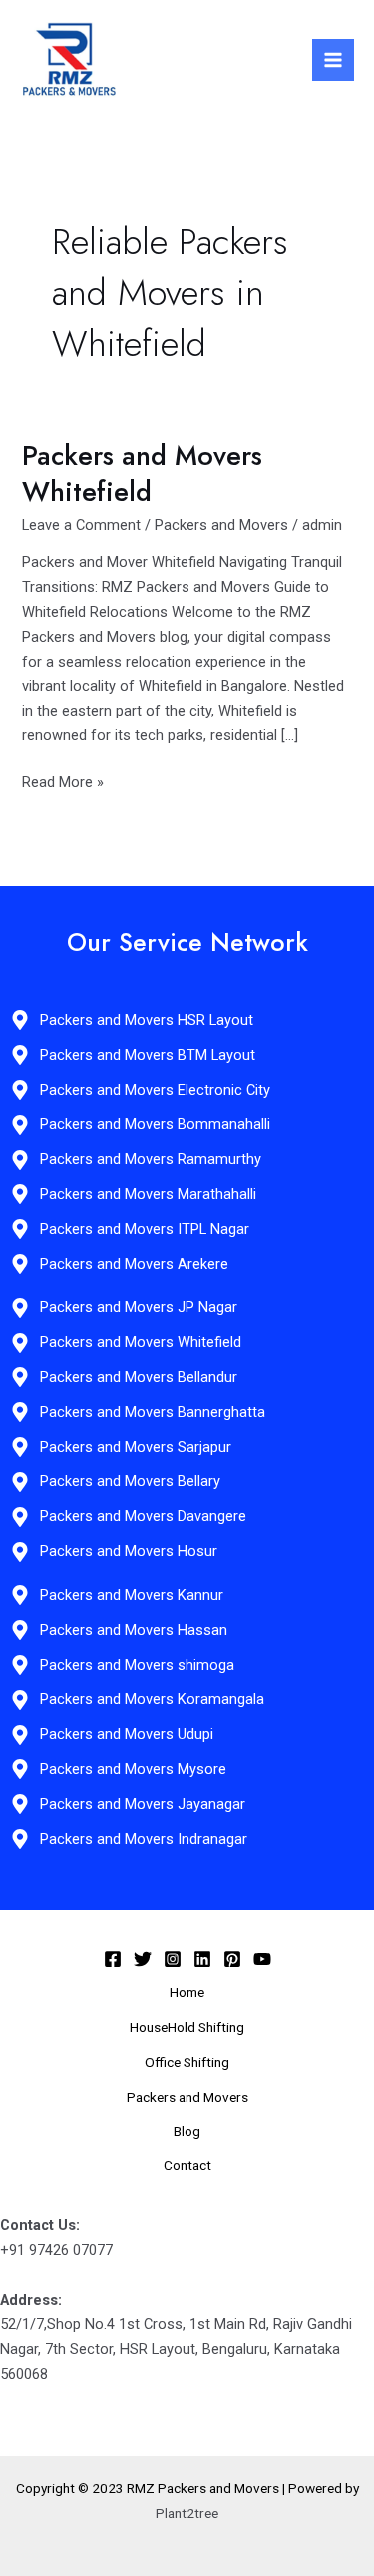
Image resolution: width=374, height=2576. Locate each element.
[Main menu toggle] (333, 60)
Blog (187, 2131)
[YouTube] (262, 1959)
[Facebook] (113, 1959)
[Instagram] (173, 1959)
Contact (187, 2165)
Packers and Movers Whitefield (142, 474)
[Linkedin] (202, 1959)
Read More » (63, 781)
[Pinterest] (232, 1959)
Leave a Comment (81, 525)
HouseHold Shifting (187, 2027)
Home (187, 1992)
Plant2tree (187, 2513)
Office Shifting (187, 2062)
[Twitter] (143, 1959)
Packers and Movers (221, 525)
